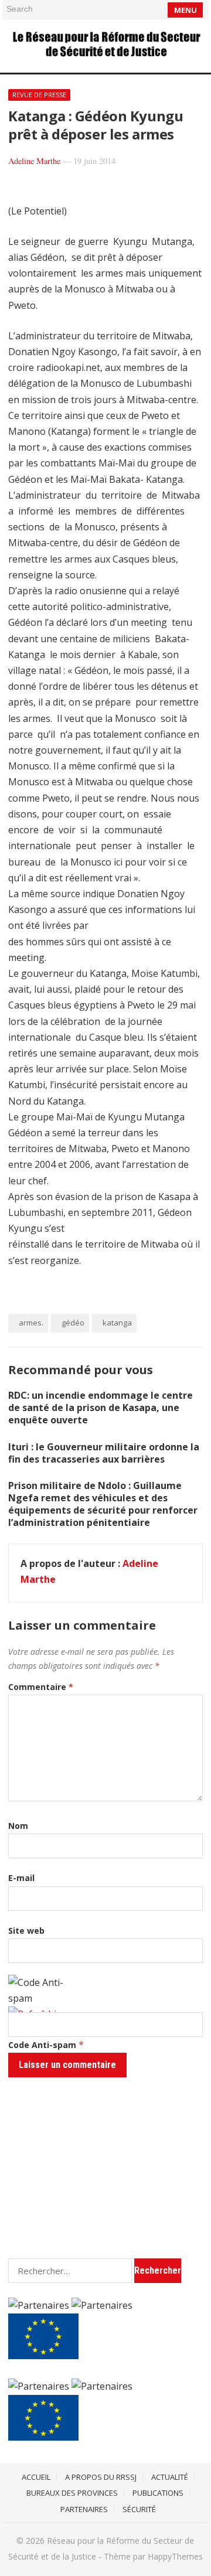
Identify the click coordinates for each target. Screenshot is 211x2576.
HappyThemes (175, 2556)
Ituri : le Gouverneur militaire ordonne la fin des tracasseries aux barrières (104, 1453)
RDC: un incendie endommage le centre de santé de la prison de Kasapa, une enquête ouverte (101, 1408)
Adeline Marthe (34, 161)
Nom (18, 1826)
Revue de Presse (39, 95)
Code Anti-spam (42, 2045)
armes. (31, 1323)
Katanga (117, 1323)
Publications (158, 2493)
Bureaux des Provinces (72, 2493)
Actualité (170, 2477)
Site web (26, 1931)
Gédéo (73, 1323)
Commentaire (41, 1687)
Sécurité (139, 2509)
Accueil (36, 2477)
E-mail (21, 1878)
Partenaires (84, 2509)
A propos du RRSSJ (101, 2477)
